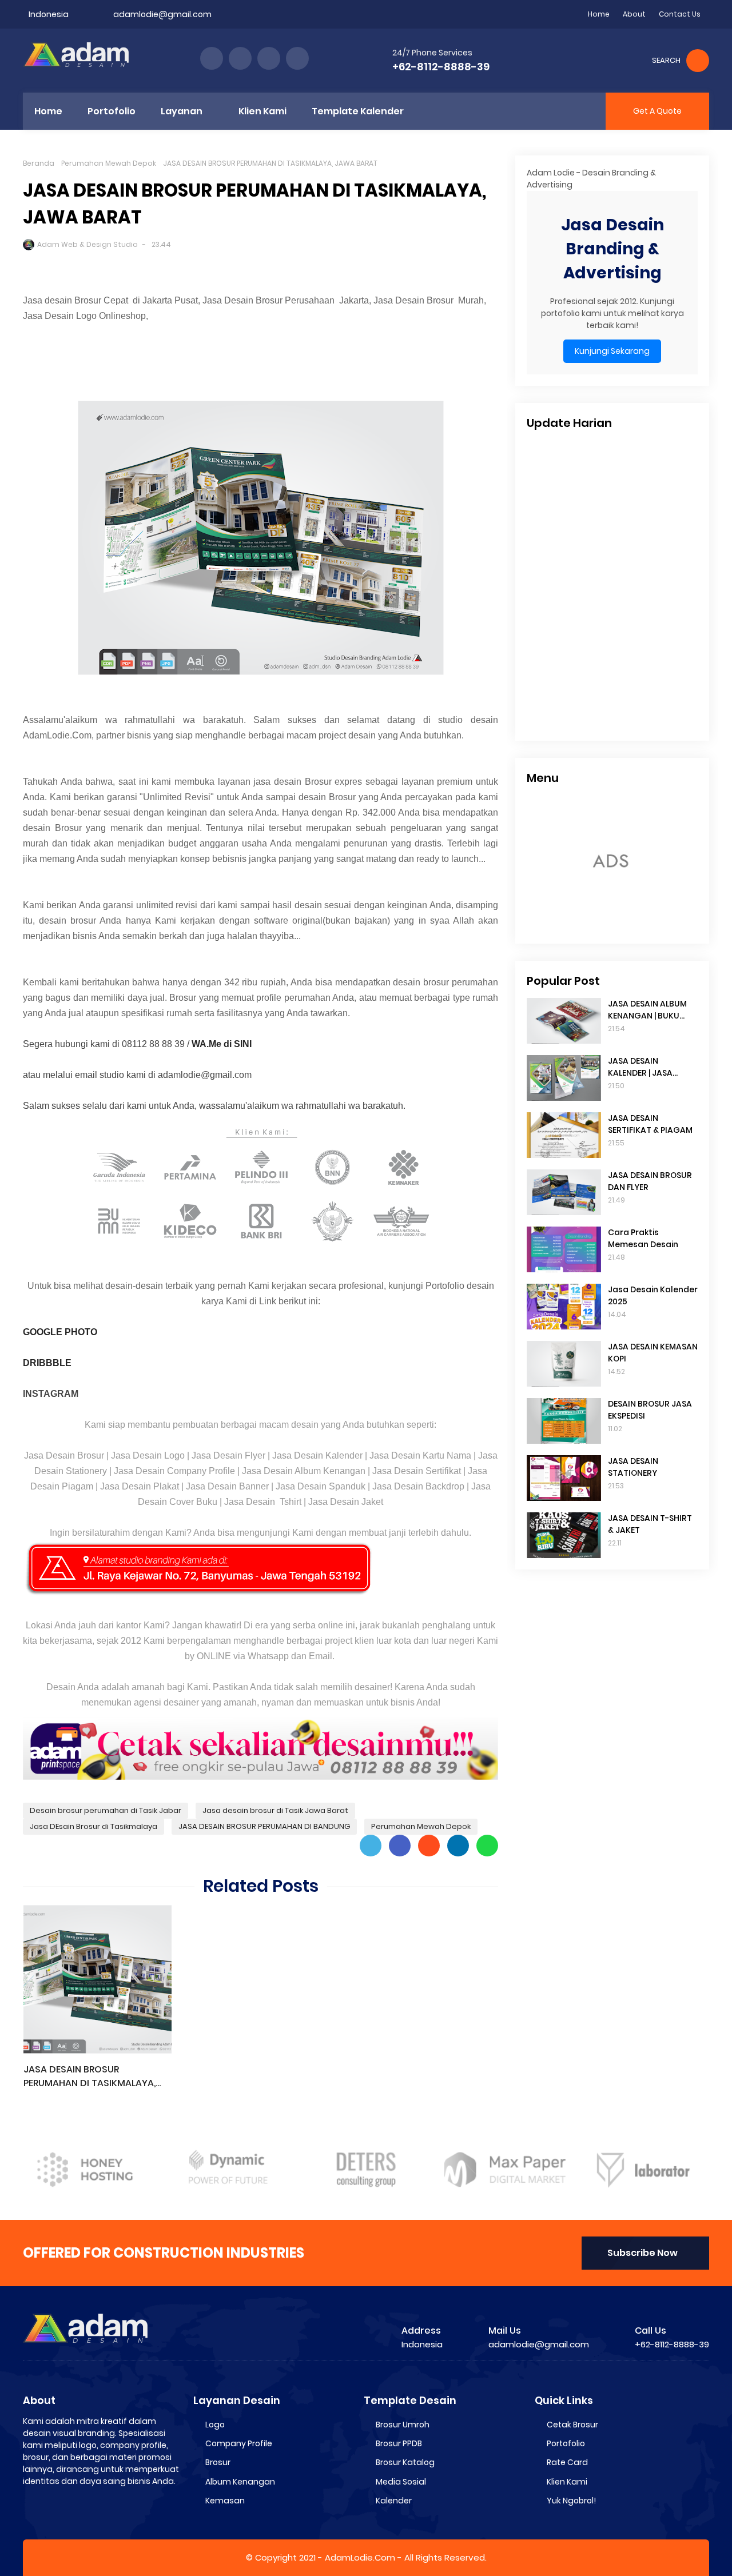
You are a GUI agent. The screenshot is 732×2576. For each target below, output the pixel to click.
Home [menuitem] (48, 111)
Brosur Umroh (403, 2425)
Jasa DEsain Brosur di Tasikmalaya (94, 1826)
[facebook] (212, 58)
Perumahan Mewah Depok (109, 163)
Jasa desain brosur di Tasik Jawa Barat (275, 1810)
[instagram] (269, 58)
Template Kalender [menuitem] (358, 111)
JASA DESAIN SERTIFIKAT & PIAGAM (650, 1124)
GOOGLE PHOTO (60, 1332)
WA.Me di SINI (222, 1044)
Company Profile (239, 2443)
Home (599, 14)
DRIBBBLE (47, 1363)
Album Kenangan (240, 2482)
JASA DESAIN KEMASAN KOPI (653, 1353)
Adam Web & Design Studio (87, 244)
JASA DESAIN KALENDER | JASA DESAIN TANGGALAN (648, 1067)
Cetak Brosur (572, 2425)
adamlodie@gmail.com (162, 14)
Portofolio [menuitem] (112, 111)
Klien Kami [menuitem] (262, 111)
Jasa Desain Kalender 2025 (653, 1295)
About (634, 14)
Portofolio (566, 2443)
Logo (215, 2425)
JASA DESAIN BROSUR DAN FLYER (650, 1181)
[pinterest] (297, 58)
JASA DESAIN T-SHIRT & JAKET (650, 1524)
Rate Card (567, 2462)
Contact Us (680, 14)
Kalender (394, 2501)
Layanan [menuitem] (182, 111)
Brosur (218, 2462)
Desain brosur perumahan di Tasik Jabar (106, 1810)
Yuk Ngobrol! (571, 2501)
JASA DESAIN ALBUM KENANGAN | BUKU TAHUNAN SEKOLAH (647, 1010)
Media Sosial (401, 2482)
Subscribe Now (643, 2253)
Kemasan (225, 2501)
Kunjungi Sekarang (612, 352)
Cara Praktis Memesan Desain (643, 1238)
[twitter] (240, 58)
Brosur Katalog (405, 2462)
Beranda (39, 163)
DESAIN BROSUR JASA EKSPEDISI (650, 1410)
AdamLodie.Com (360, 2557)
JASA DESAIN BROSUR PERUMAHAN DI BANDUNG (264, 1826)
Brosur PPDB (399, 2443)
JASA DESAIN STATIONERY (633, 1467)
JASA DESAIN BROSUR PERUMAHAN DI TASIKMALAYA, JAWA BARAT (89, 2076)
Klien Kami (567, 2482)
